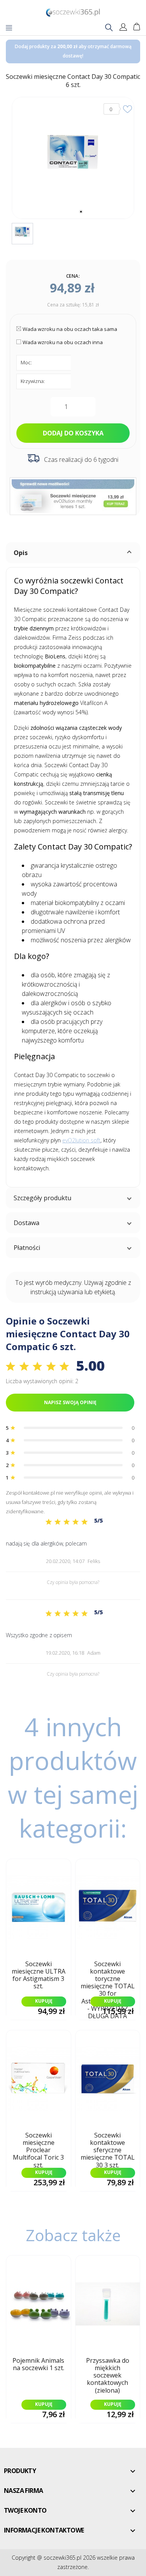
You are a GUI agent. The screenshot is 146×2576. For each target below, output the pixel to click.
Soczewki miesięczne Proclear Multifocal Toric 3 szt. (38, 2148)
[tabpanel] (73, 158)
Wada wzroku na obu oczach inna (63, 342)
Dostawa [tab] (26, 1223)
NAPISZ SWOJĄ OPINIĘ (70, 1402)
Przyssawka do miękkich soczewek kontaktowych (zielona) (108, 2373)
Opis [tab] (21, 553)
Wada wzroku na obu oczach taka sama (70, 329)
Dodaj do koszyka (73, 433)
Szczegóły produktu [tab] (42, 1198)
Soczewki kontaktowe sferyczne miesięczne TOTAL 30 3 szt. (108, 2148)
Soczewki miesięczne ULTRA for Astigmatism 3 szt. (39, 1976)
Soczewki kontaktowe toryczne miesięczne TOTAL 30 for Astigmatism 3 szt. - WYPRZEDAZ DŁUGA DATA (108, 1977)
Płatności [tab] (27, 1248)
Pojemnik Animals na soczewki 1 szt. (38, 2365)
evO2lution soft (81, 1140)
